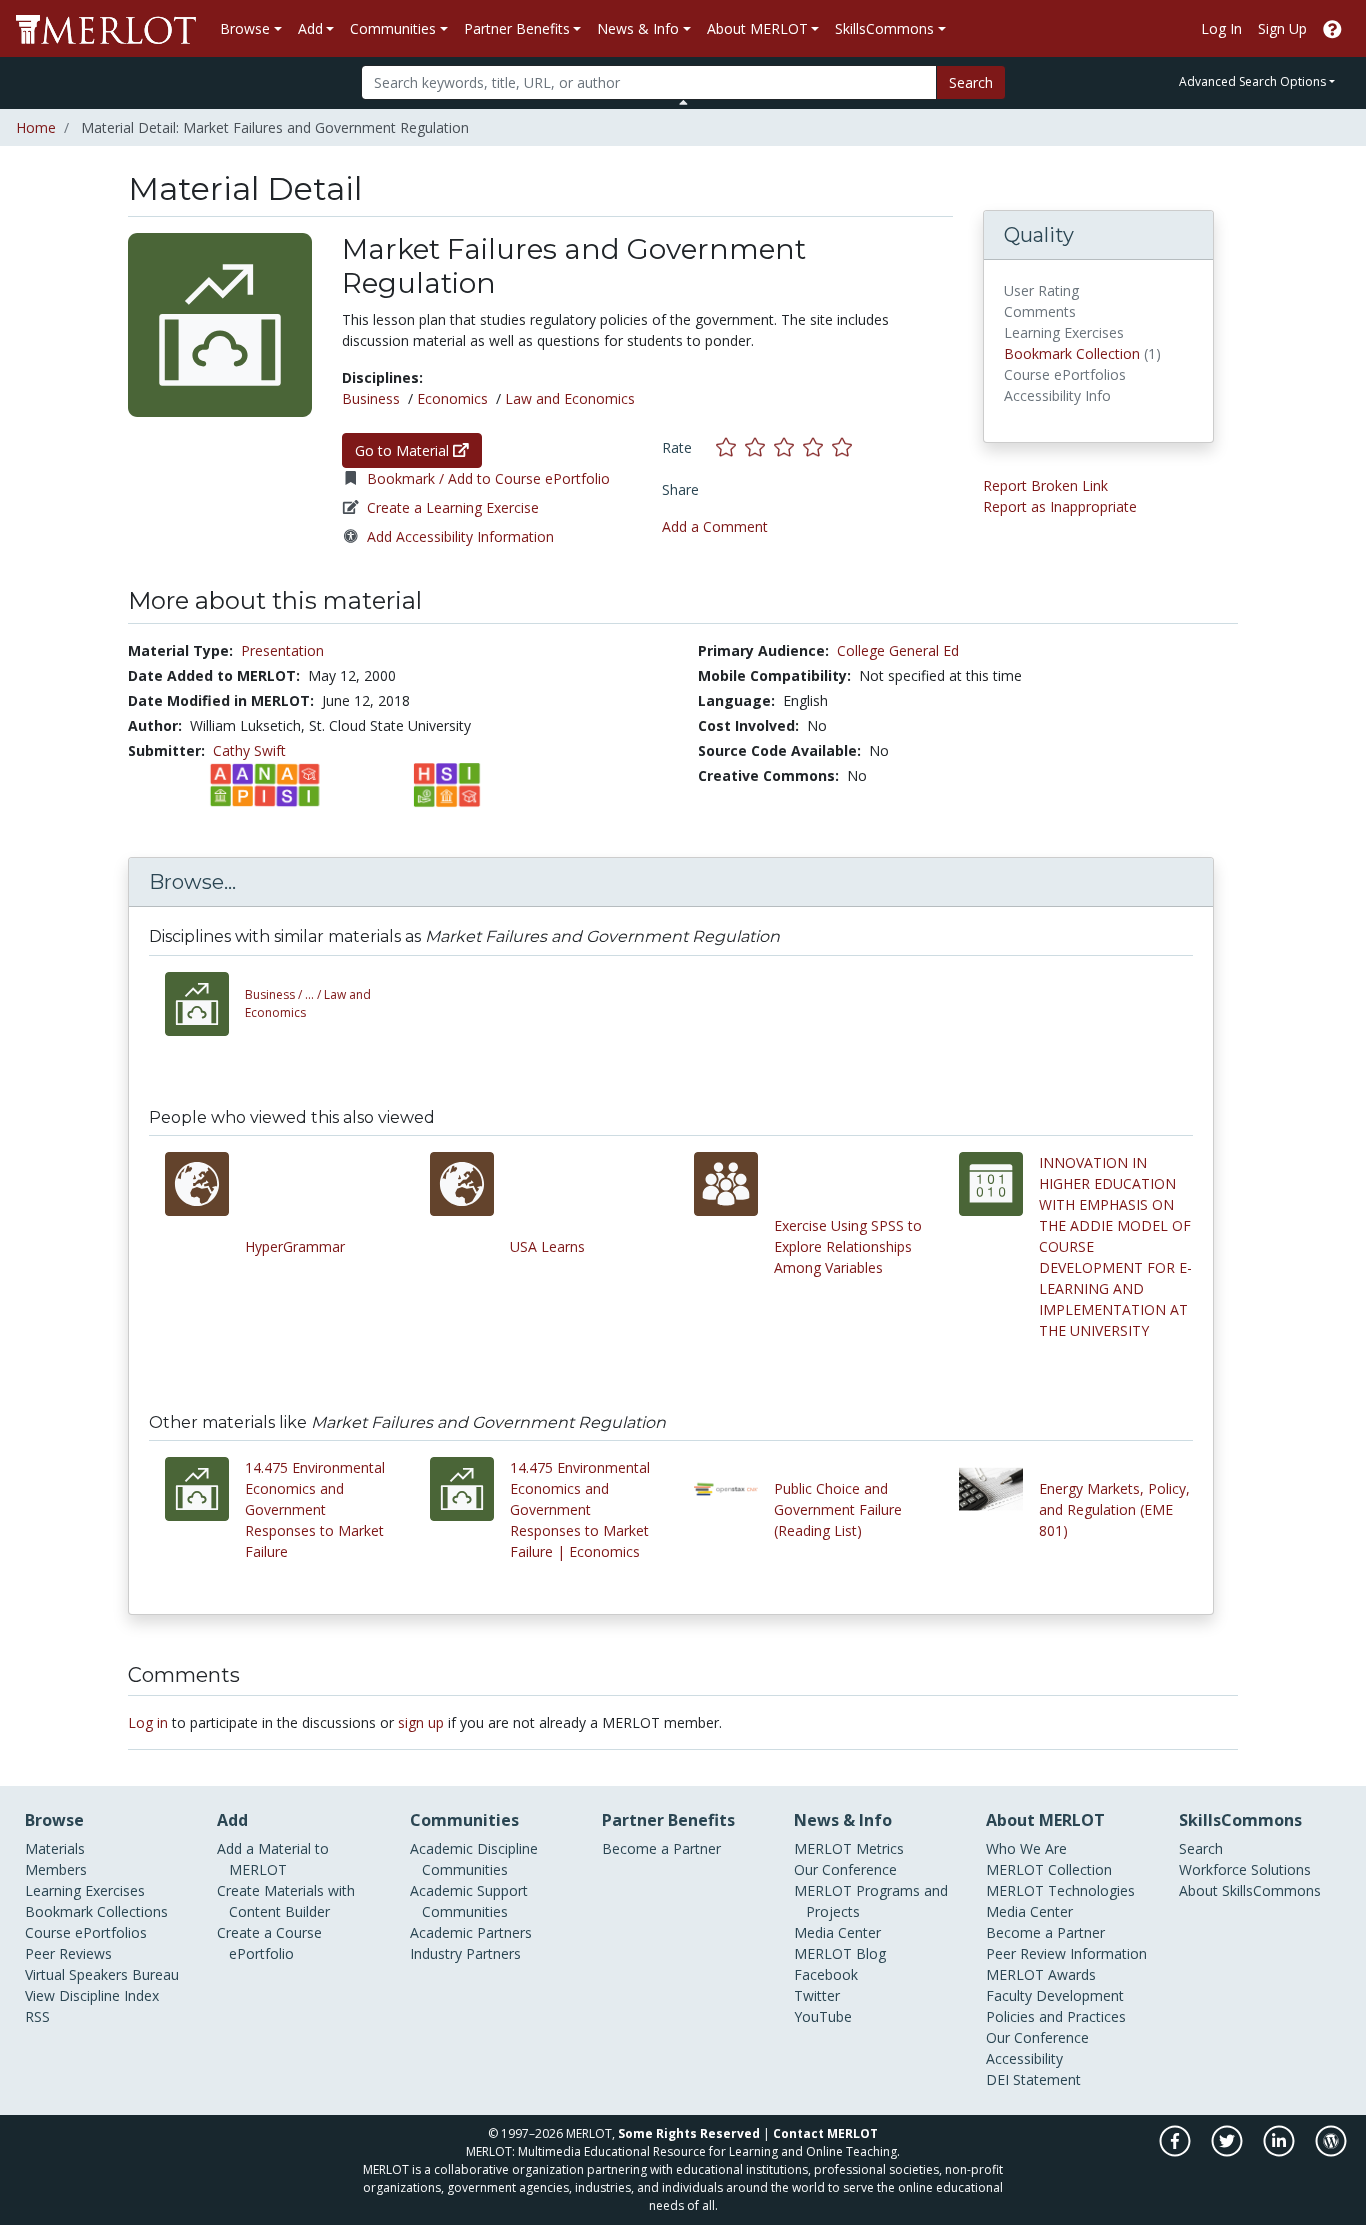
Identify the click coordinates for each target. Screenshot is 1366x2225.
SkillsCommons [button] (884, 28)
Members (56, 1869)
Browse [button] (245, 28)
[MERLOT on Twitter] (1228, 2151)
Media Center (837, 1932)
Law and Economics (570, 398)
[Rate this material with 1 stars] (730, 447)
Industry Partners (465, 1953)
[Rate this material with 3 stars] (788, 447)
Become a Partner (661, 1848)
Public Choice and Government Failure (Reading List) (838, 1509)
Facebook (826, 1974)
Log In (1221, 28)
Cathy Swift (249, 750)
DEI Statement (1033, 2079)
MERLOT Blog (840, 1953)
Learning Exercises (85, 1890)
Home (36, 127)
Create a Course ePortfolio (269, 1943)
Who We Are (1026, 1848)
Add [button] (310, 28)
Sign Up (1282, 28)
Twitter (817, 1995)
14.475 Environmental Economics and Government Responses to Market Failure (315, 1509)
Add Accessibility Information (460, 536)
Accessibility (1024, 2058)
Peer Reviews (68, 1953)
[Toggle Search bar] (683, 102)
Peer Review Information (1066, 1953)
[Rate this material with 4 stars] (817, 447)
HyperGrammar (295, 1246)
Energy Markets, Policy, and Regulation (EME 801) (1114, 1509)
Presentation (282, 650)
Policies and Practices (1056, 2016)
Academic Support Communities (469, 1901)
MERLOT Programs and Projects (871, 1901)
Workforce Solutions (1245, 1869)
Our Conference (845, 1869)
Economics (452, 398)
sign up (421, 1722)
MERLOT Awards (1041, 1974)
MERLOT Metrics (849, 1848)
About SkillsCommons (1250, 1890)
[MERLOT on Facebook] (1176, 2151)
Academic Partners (471, 1932)
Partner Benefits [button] (517, 28)
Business (371, 398)
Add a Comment (715, 526)
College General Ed (898, 650)
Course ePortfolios (86, 1932)
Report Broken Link (1045, 485)
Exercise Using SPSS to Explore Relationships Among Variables (848, 1246)
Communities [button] (393, 28)
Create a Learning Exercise (453, 507)
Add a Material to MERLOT (273, 1859)
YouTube (823, 2016)
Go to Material (404, 450)
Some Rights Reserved (689, 2133)
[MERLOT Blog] (1331, 2151)
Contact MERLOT (825, 2133)
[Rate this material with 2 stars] (759, 447)
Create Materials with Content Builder (286, 1901)
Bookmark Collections (96, 1911)
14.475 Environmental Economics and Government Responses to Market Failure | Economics (580, 1509)
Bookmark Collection (1072, 353)
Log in (148, 1722)
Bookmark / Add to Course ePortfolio (488, 478)
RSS (37, 2016)
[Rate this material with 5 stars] (844, 447)
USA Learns (547, 1246)
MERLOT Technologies (1060, 1890)
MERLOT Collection (1049, 1869)
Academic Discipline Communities (474, 1859)
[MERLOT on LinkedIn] (1280, 2151)
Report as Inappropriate (1060, 506)
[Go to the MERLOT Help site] (1332, 28)
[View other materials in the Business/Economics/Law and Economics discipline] (205, 1004)
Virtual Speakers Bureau (102, 1974)
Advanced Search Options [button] (1252, 81)
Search (971, 82)
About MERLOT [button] (757, 28)
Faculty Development (1055, 1995)
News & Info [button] (638, 28)
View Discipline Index (92, 1995)
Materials (55, 1848)
